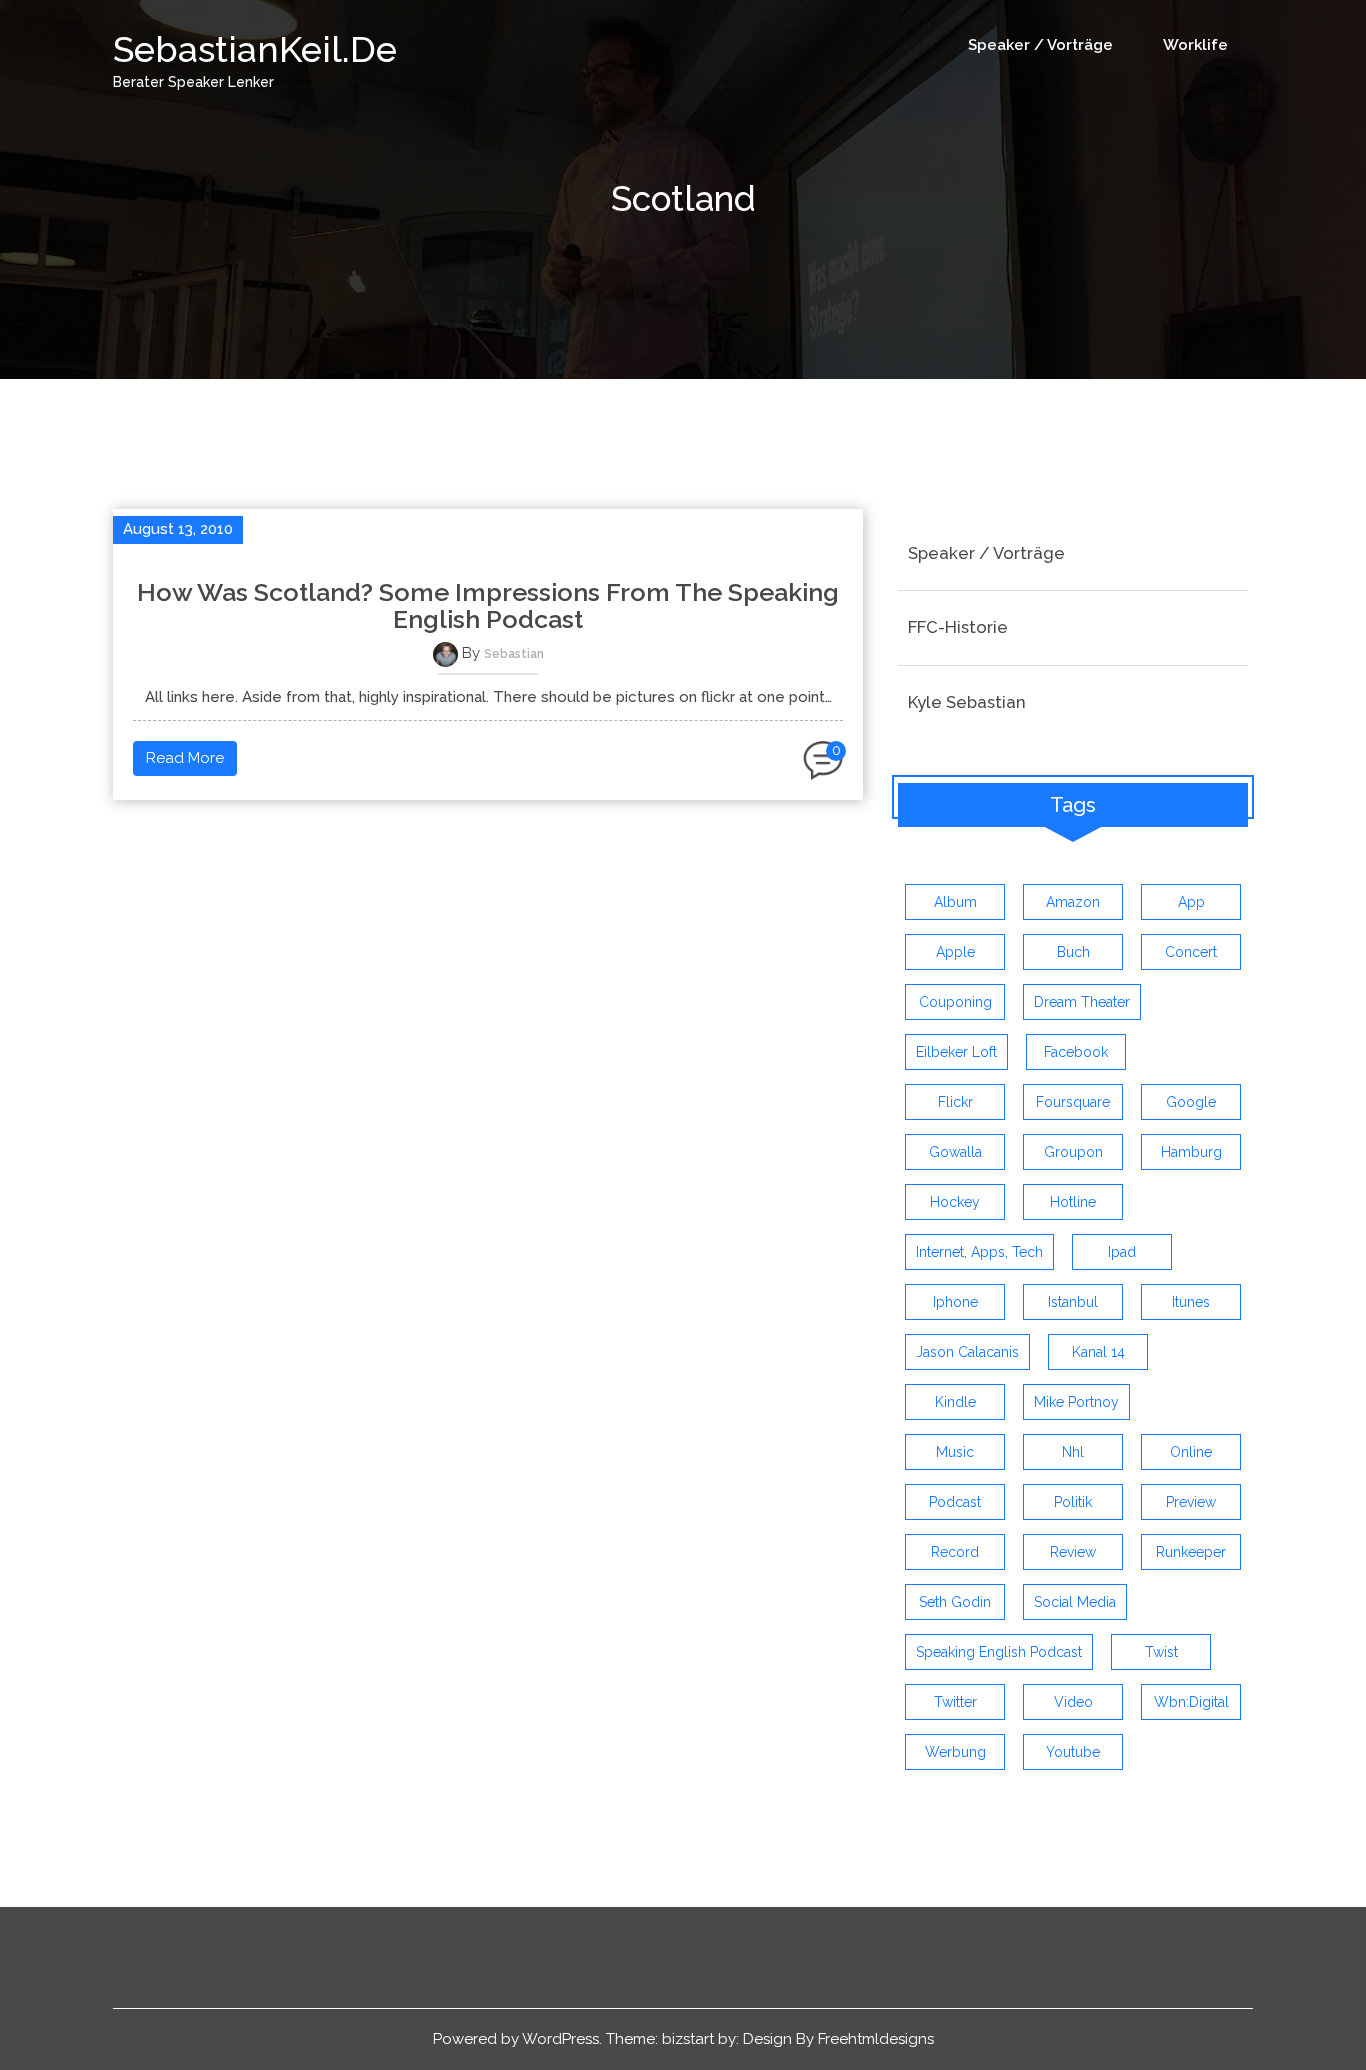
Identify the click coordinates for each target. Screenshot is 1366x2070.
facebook (1076, 1052)
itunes (1191, 1302)
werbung (955, 1752)
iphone (955, 1302)
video (1073, 1702)
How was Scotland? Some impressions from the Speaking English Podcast (488, 606)
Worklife (1195, 45)
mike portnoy (1076, 1402)
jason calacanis (967, 1352)
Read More (185, 758)
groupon (1073, 1152)
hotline (1073, 1202)
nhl (1073, 1452)
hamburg (1191, 1152)
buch (1073, 952)
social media (1075, 1602)
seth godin (955, 1602)
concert (1191, 952)
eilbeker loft (956, 1052)
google (1191, 1102)
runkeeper (1191, 1552)
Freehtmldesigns (876, 2039)
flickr (955, 1102)
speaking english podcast (999, 1652)
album (955, 902)
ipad (1122, 1252)
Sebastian (514, 654)
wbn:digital (1191, 1702)
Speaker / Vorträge (1040, 45)
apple (955, 952)
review (1073, 1552)
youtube (1073, 1752)
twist (1161, 1652)
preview (1191, 1502)
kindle (955, 1402)
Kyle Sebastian (967, 702)
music (955, 1452)
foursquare (1073, 1102)
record (955, 1552)
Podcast (955, 1502)
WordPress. (562, 2039)
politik (1073, 1502)
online (1191, 1452)
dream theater (1082, 1002)
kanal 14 (1098, 1352)
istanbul (1073, 1302)
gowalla (955, 1152)
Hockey (955, 1202)
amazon (1073, 902)
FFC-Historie (958, 627)
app (1191, 902)
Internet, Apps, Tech (979, 1252)
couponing (955, 1002)
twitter (955, 1702)
